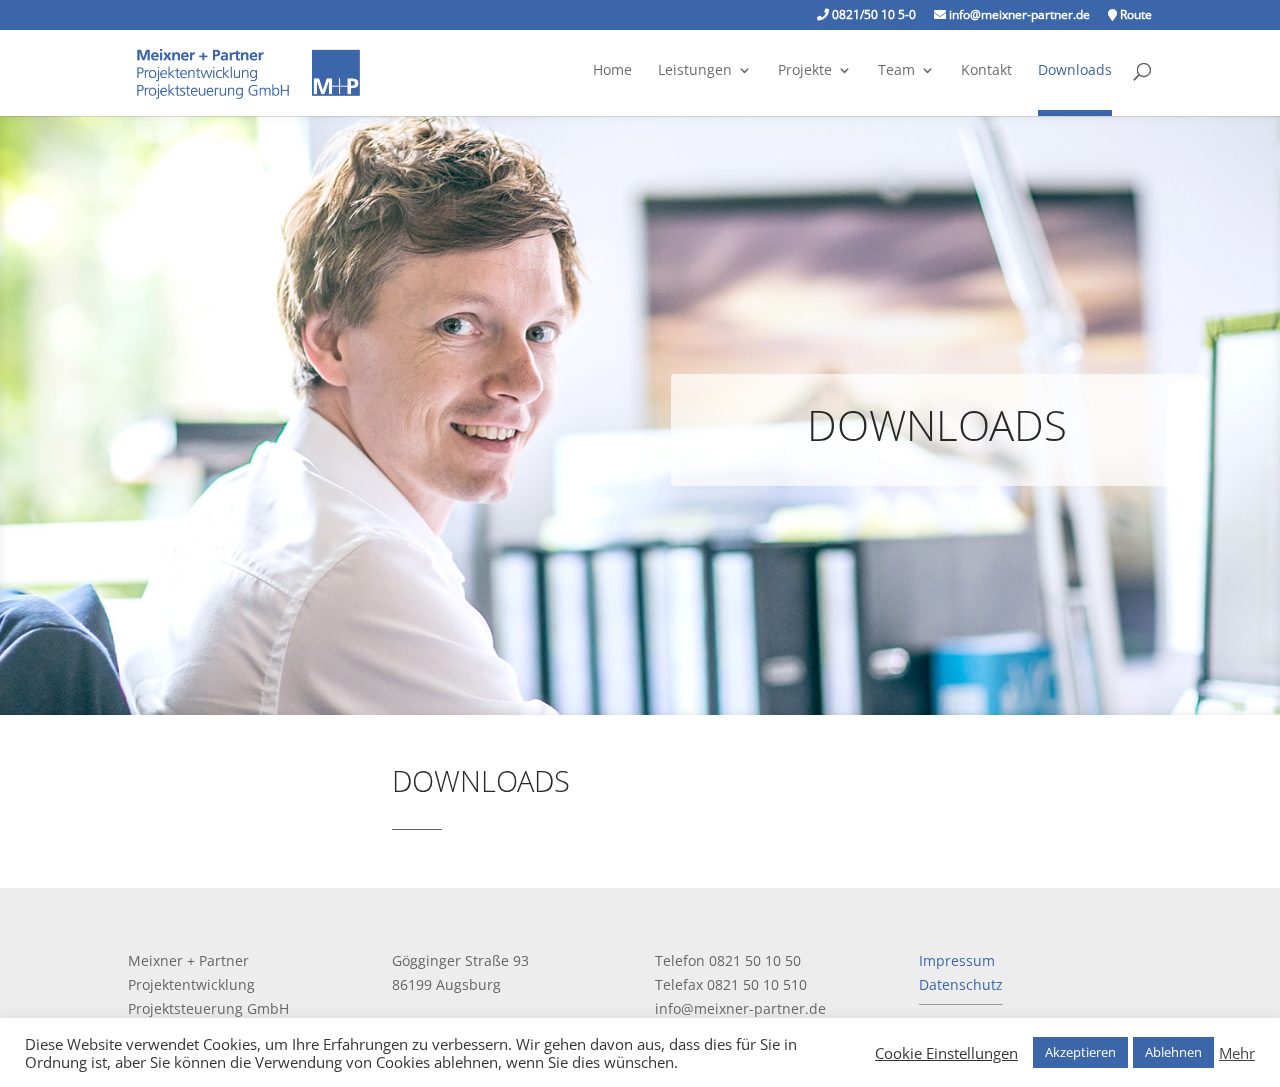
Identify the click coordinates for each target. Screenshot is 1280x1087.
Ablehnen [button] (1173, 1052)
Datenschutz (961, 984)
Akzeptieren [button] (1080, 1052)
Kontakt (986, 71)
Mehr (1237, 1053)
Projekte (805, 71)
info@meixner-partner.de (1018, 16)
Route (1134, 16)
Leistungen (695, 71)
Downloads (1075, 71)
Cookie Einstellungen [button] (946, 1053)
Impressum (957, 960)
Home (612, 71)
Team (896, 71)
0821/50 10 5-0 (872, 16)
